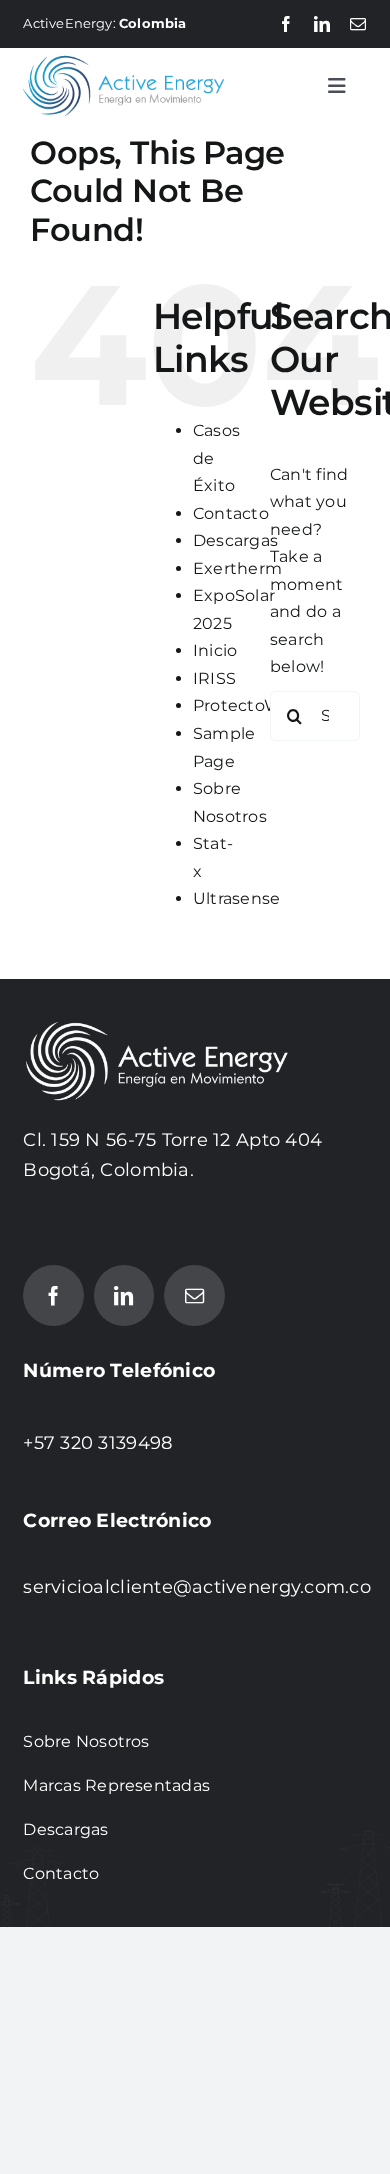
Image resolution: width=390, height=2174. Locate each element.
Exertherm (237, 568)
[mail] (358, 24)
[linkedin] (322, 24)
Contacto (231, 513)
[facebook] (286, 24)
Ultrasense (236, 898)
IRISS (214, 678)
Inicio (215, 650)
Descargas (235, 540)
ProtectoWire (248, 705)
